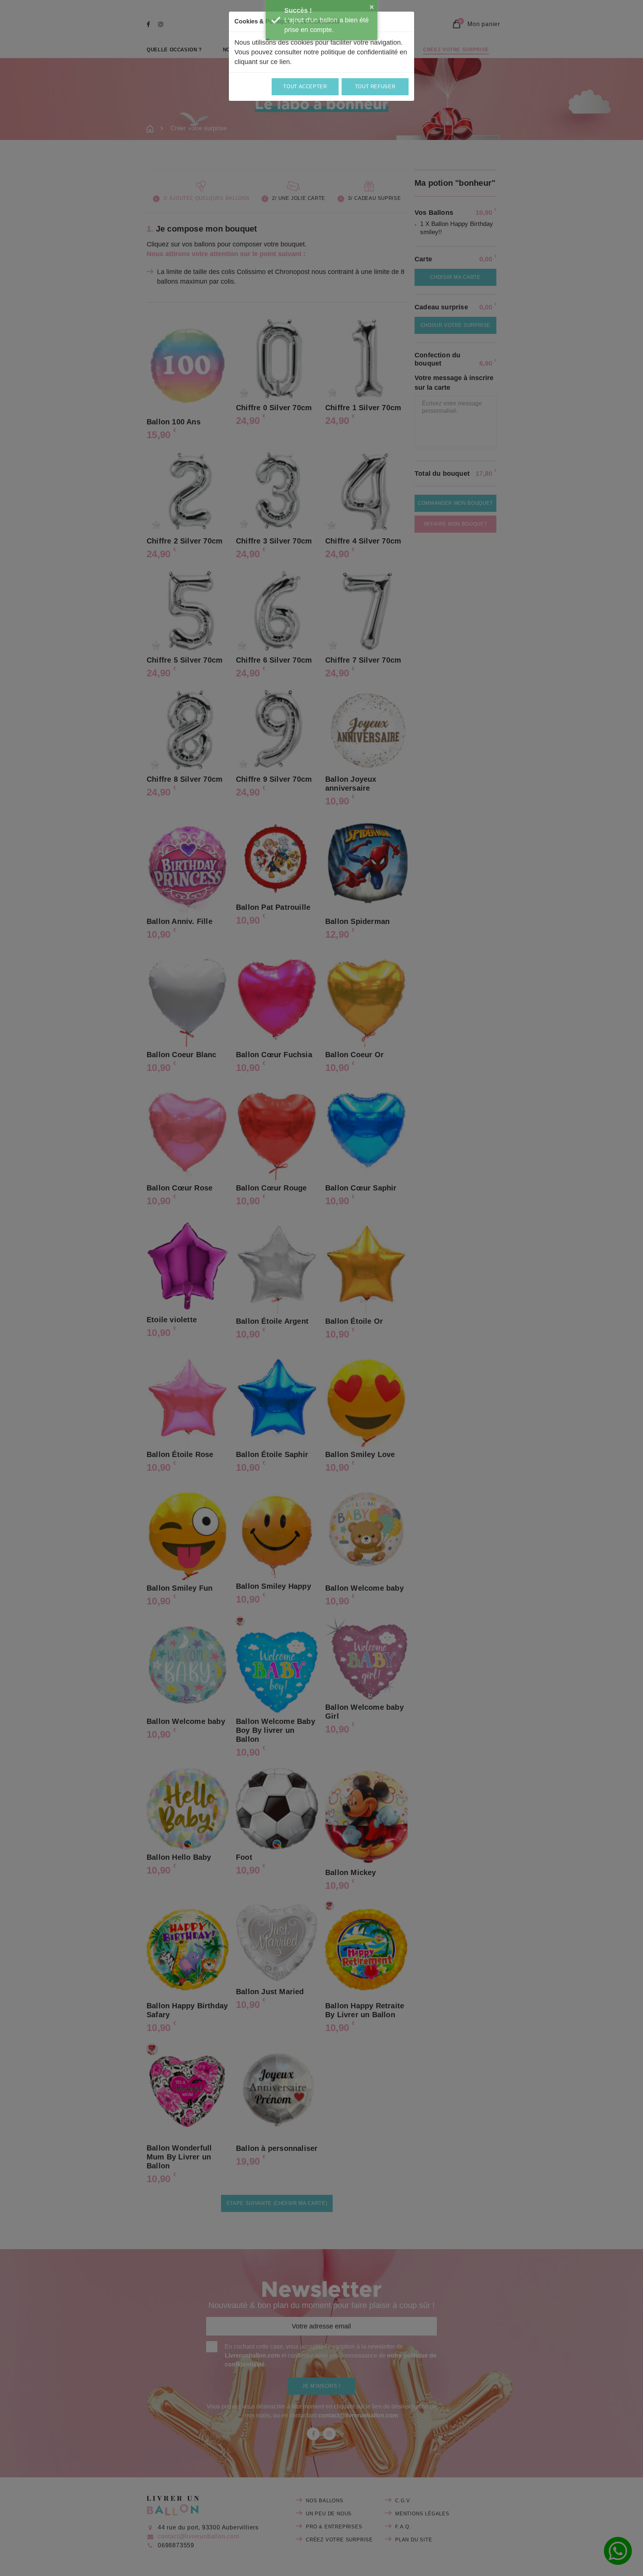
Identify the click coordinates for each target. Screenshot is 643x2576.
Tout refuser (375, 87)
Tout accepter (305, 87)
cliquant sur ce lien (262, 62)
